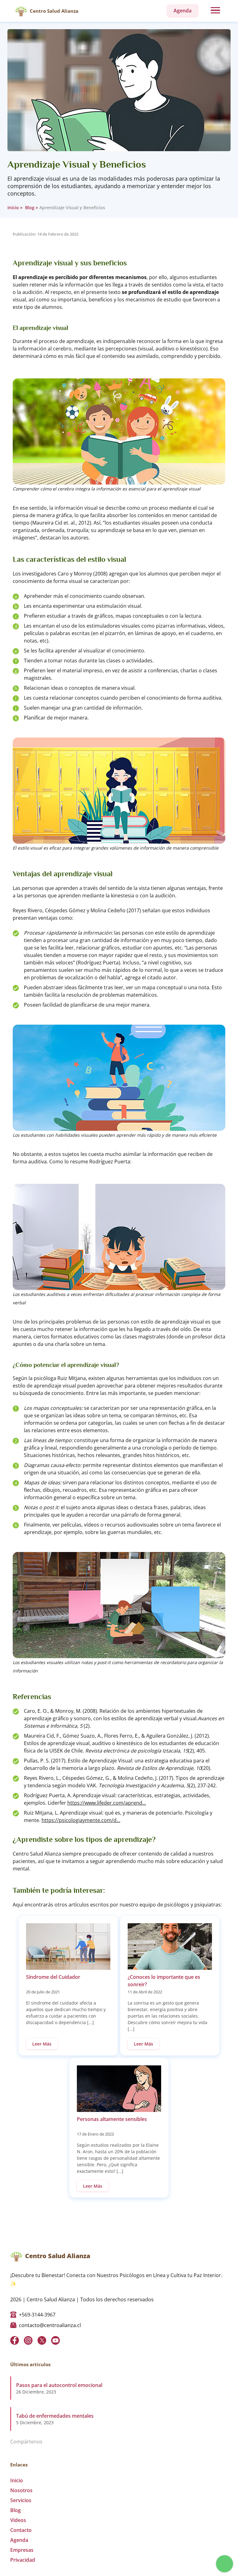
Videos (18, 2520)
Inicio (13, 208)
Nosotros (21, 2490)
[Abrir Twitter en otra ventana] (42, 2340)
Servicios (21, 2500)
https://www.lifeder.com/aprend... (107, 1803)
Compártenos (26, 2442)
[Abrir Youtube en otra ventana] (55, 2340)
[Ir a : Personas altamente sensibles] (119, 2089)
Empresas (22, 2550)
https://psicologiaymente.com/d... (81, 1820)
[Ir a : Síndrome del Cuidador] (68, 1947)
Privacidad (23, 2560)
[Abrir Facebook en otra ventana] (15, 2340)
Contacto (21, 2530)
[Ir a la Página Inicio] (21, 11)
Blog (29, 208)
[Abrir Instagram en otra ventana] (28, 2340)
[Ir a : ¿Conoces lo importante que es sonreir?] (170, 1947)
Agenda (19, 2540)
